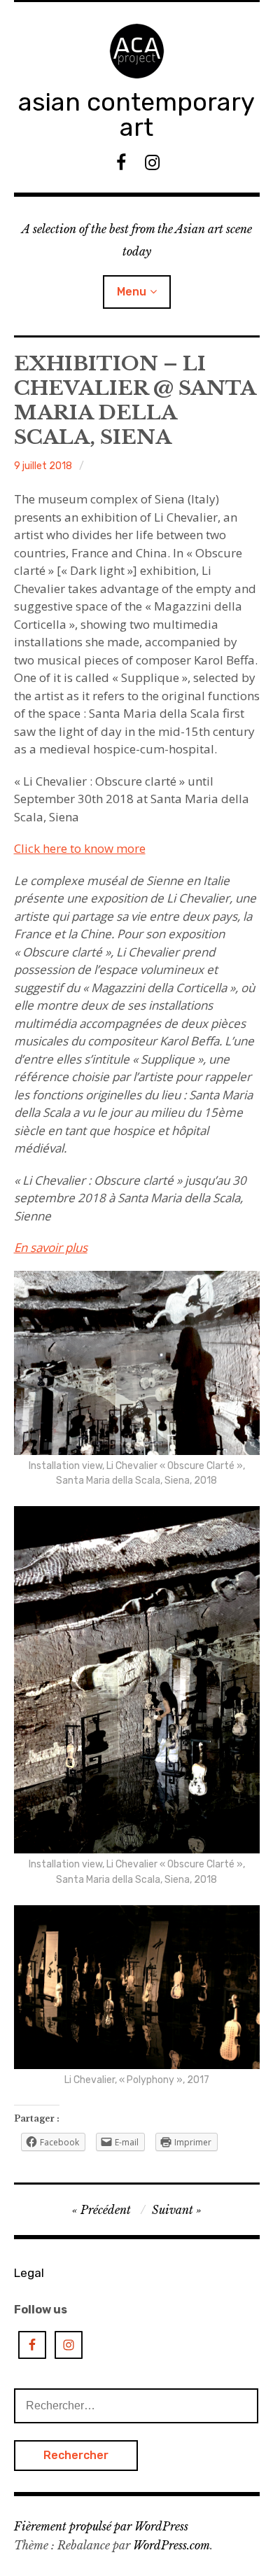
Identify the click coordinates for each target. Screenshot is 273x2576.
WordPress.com (171, 2545)
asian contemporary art (136, 114)
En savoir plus (51, 1247)
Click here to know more (80, 848)
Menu (132, 292)
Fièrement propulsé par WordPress (101, 2526)
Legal (29, 2273)
